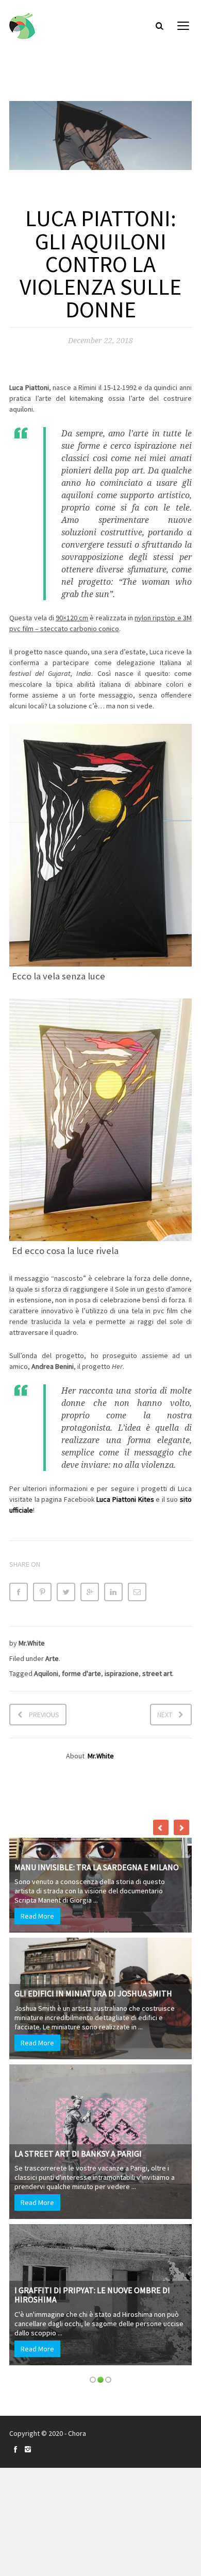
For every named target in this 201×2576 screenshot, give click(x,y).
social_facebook (15, 2449)
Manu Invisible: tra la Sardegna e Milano (97, 1867)
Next (165, 1715)
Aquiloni (46, 1673)
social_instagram (28, 2449)
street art (157, 1673)
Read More (37, 1916)
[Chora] (22, 26)
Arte (52, 1658)
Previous (44, 1715)
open (183, 26)
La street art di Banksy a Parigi (78, 2154)
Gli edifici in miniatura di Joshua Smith (93, 1993)
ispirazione (122, 1673)
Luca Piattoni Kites (125, 1499)
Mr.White (32, 1643)
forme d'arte (81, 1673)
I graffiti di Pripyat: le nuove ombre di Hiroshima (92, 2295)
